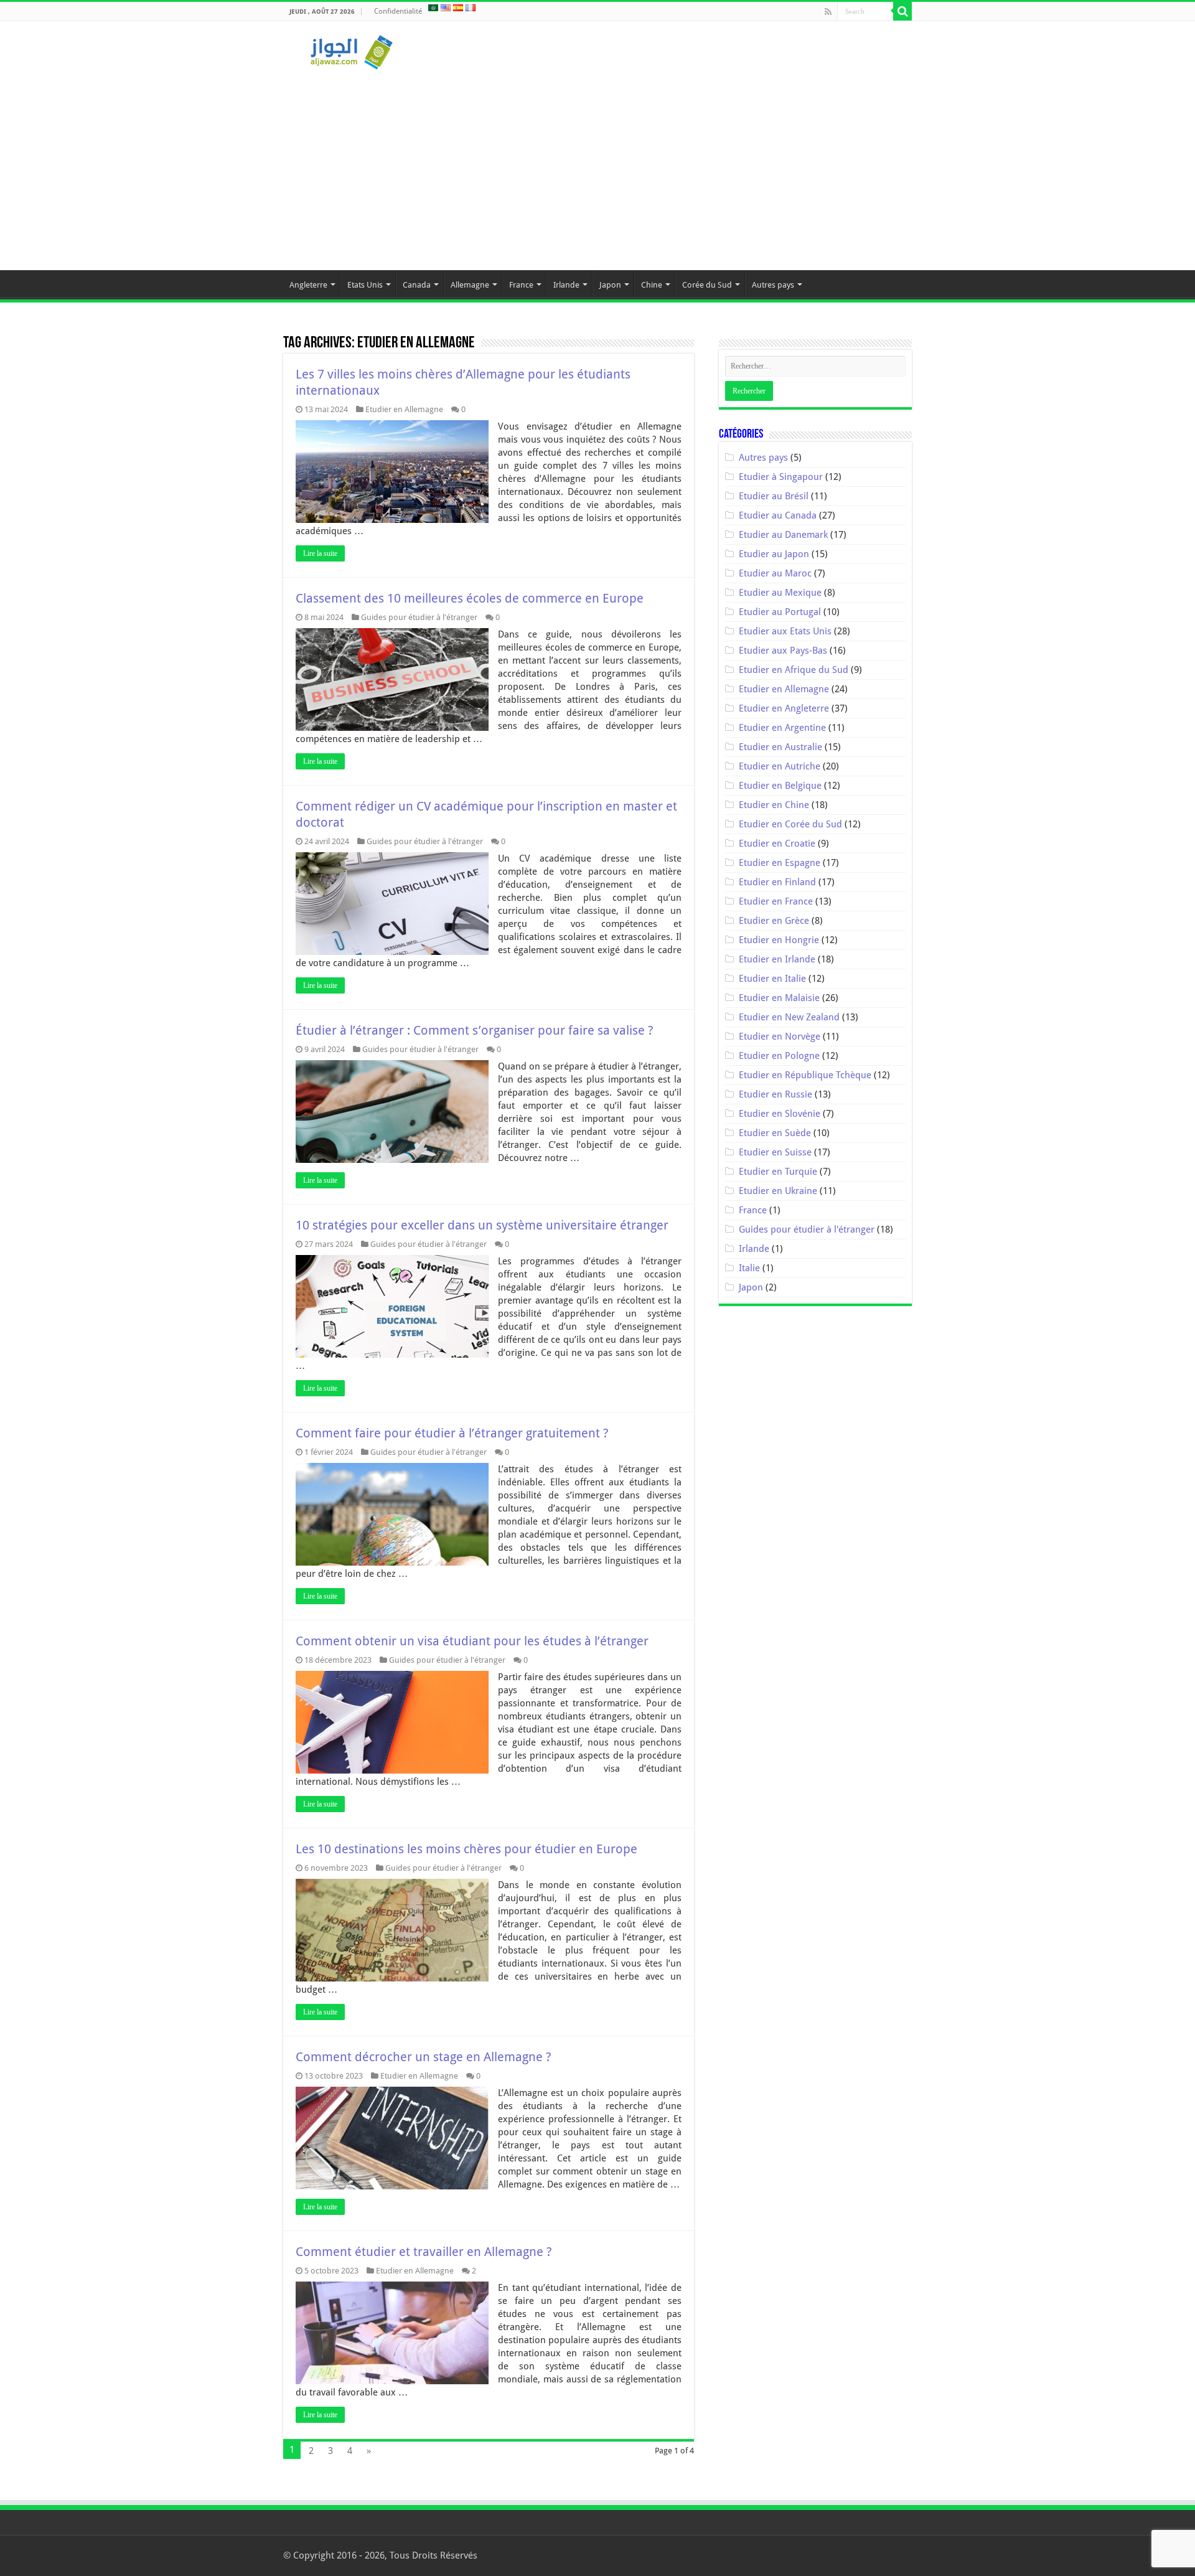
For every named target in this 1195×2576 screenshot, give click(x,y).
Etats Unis (365, 285)
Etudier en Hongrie (779, 940)
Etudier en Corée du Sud (790, 824)
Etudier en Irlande (777, 959)
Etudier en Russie (776, 1094)
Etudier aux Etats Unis (785, 631)
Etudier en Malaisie (779, 998)
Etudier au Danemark (783, 535)
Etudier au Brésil (774, 496)
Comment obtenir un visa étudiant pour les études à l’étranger (472, 1641)
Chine (652, 285)
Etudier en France (776, 901)
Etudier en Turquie (778, 1172)
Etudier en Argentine (782, 728)
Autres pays (773, 285)
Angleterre (308, 285)
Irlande (566, 285)
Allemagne (470, 285)
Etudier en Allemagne (404, 409)
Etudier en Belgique (780, 786)
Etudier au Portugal (780, 612)
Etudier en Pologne (779, 1056)
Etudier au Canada (778, 515)
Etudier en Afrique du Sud (794, 670)
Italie (749, 1268)
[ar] (433, 7)
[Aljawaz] (352, 50)
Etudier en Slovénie (780, 1114)
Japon (610, 285)
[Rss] (828, 12)
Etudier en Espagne (780, 863)
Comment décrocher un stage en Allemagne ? (424, 2057)
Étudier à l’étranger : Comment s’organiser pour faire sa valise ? (475, 1030)
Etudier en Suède (775, 1133)
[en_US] (446, 7)
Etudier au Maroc (775, 573)
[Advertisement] (597, 164)
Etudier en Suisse (775, 1152)
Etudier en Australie (780, 747)
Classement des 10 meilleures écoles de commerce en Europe (470, 598)
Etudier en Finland (777, 882)
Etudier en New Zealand (789, 1017)
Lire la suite (320, 553)
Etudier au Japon (774, 554)
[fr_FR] (471, 7)
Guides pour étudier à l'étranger (419, 617)
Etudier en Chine (774, 805)
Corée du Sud (707, 285)
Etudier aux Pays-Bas (783, 651)
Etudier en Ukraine (778, 1191)
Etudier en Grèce (774, 921)
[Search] (902, 11)
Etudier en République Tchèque (805, 1075)
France (521, 285)
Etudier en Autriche (780, 766)
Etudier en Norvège (780, 1037)
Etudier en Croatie (777, 844)
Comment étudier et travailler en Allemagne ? (424, 2252)
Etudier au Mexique (780, 593)
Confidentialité (398, 11)
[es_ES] (458, 7)
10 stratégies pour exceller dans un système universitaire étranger (482, 1225)
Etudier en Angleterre (784, 708)
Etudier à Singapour (781, 477)
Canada (417, 285)
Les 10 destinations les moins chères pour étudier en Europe (466, 1849)
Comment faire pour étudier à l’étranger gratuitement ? (452, 1433)
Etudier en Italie (772, 979)
